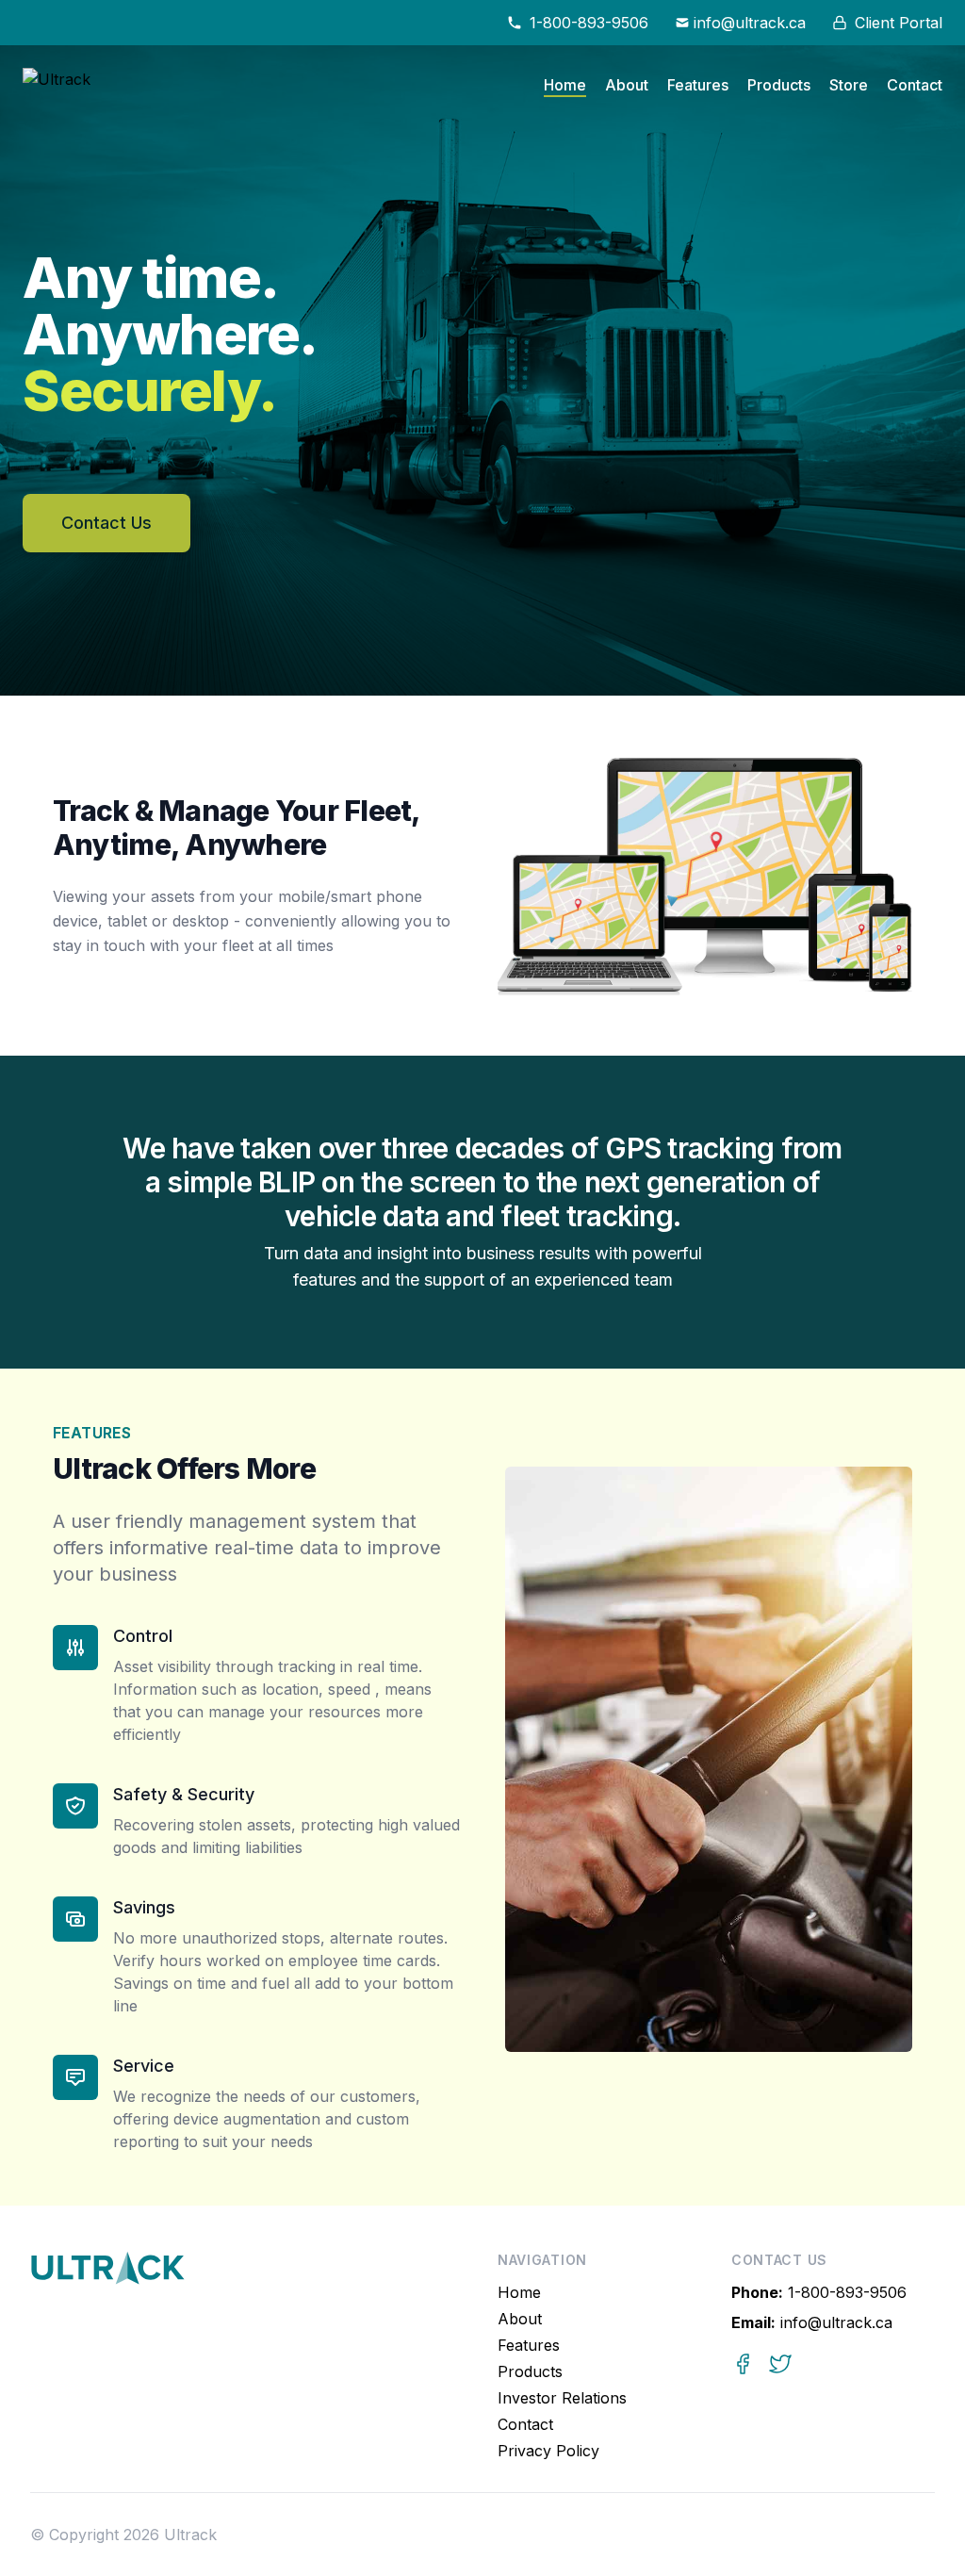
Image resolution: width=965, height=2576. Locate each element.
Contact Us (106, 523)
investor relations (562, 2398)
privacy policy (548, 2451)
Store (849, 85)
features (698, 85)
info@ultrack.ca (812, 2322)
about (627, 85)
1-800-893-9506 (819, 2292)
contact (915, 85)
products (779, 85)
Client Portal (899, 23)
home (565, 85)
